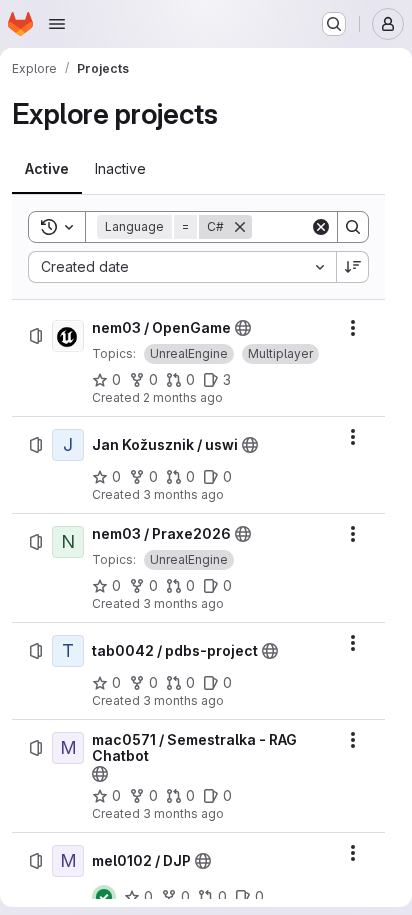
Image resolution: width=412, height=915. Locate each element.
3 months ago (183, 494)
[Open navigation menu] (57, 24)
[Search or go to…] (334, 24)
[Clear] (321, 227)
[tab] (47, 169)
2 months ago (183, 397)
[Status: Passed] (104, 897)
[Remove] (240, 227)
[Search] (353, 227)
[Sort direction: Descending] (353, 267)
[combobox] (182, 267)
